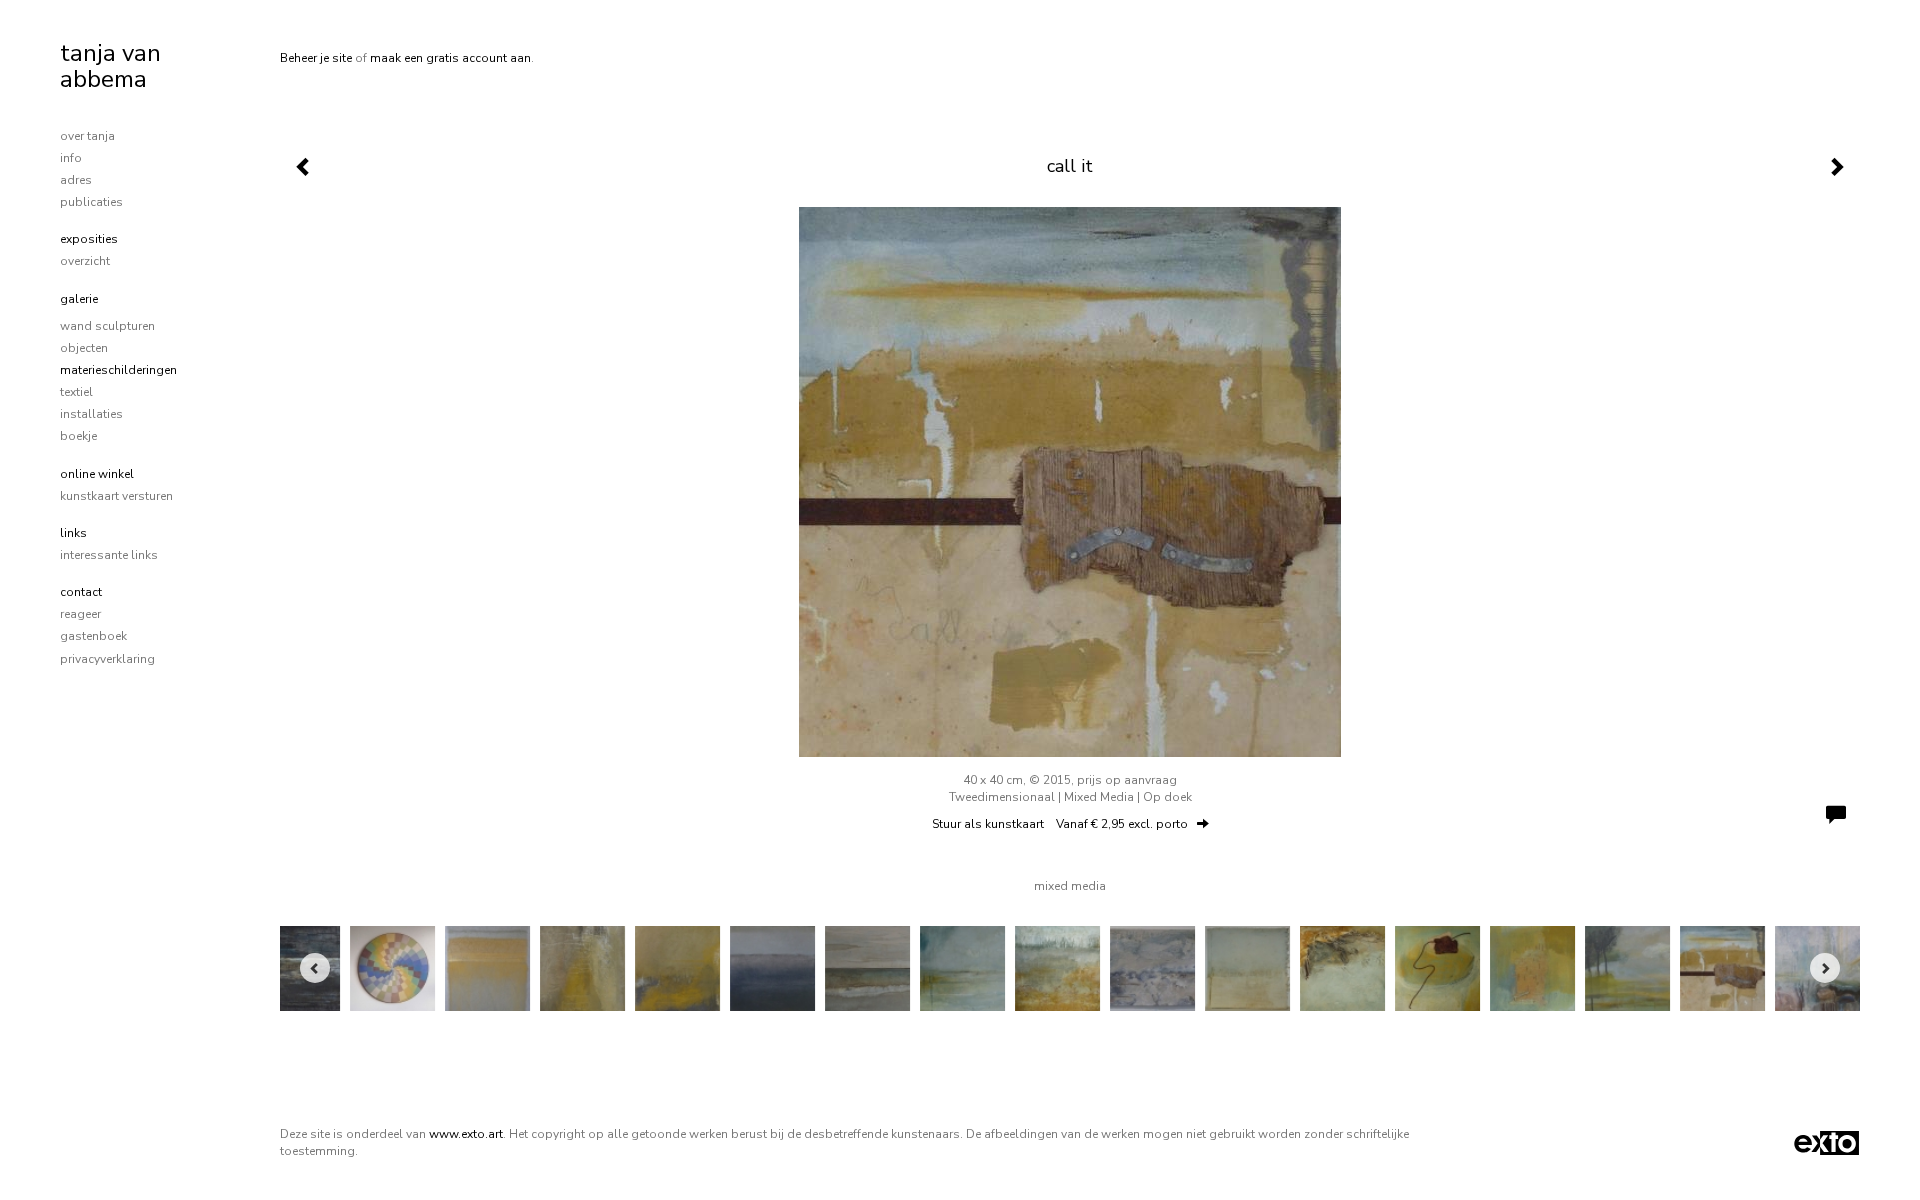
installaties (91, 414)
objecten (84, 348)
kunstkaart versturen (116, 496)
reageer (80, 614)
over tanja (87, 136)
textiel (76, 392)
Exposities (89, 239)
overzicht (85, 261)
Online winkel (97, 474)
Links (73, 533)
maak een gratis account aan (450, 58)
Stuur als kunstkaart (1060, 824)
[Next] (1825, 968)
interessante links (109, 555)
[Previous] (315, 968)
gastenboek (93, 636)
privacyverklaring (107, 659)
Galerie (79, 299)
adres (76, 180)
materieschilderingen (118, 370)
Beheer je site (316, 58)
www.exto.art (466, 1134)
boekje (78, 436)
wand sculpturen (107, 326)
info (71, 158)
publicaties (91, 202)
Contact (81, 592)
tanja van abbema (110, 66)
